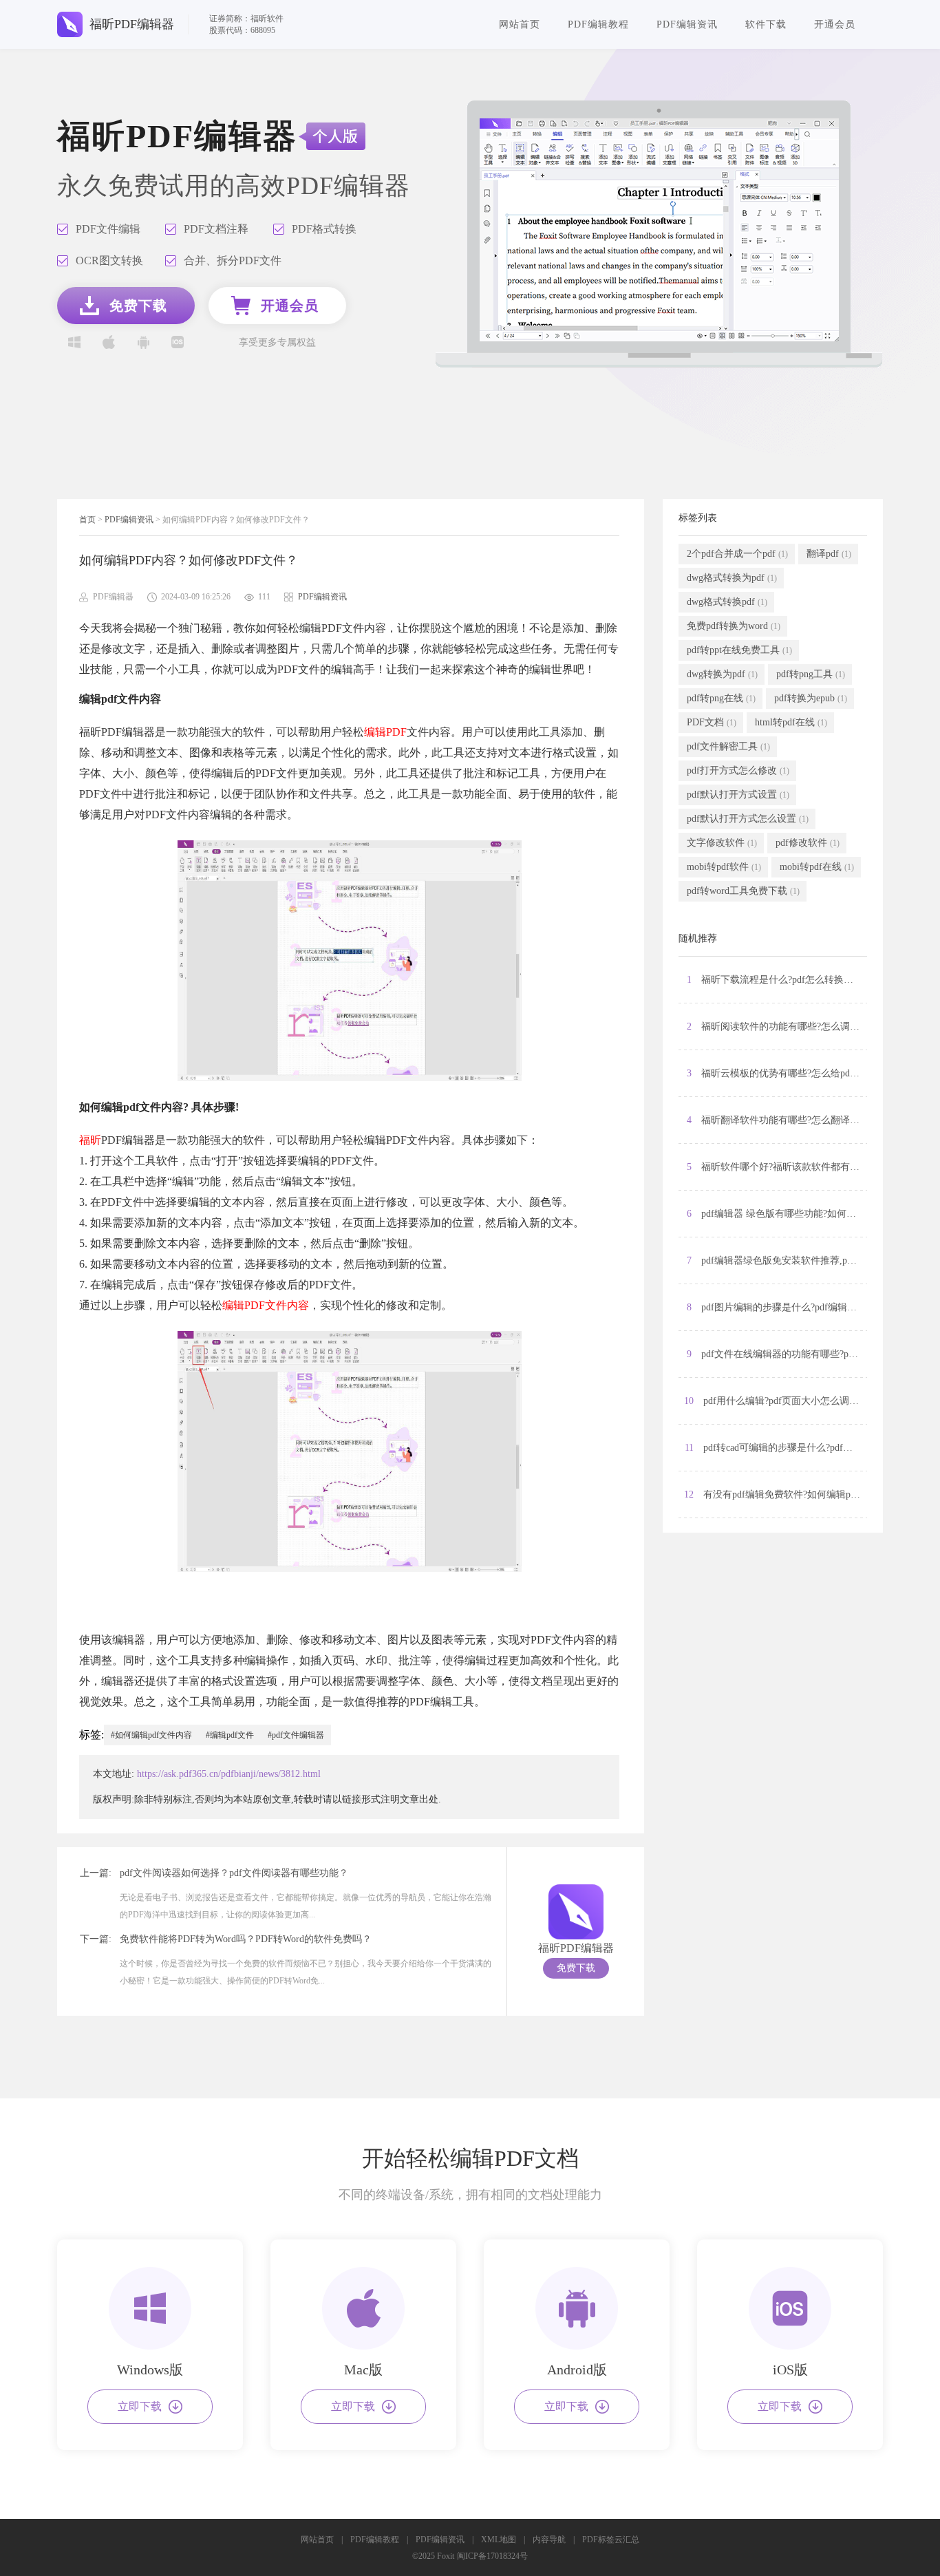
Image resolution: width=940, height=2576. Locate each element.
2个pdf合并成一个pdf (737, 554)
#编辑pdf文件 (230, 1735)
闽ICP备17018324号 (492, 2556)
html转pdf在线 (791, 722)
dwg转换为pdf (722, 674)
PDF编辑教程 (598, 24)
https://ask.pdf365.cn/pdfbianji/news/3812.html (229, 1774)
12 (776, 1494)
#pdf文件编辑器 (296, 1735)
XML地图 (499, 2540)
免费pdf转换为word (734, 626)
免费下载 (576, 1968)
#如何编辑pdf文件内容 (151, 1735)
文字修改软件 (722, 843)
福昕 (90, 1140)
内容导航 (549, 2540)
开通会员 (835, 24)
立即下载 (140, 2406)
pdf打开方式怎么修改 (738, 770)
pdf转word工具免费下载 (743, 891)
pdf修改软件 (808, 843)
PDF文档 (712, 722)
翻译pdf (829, 554)
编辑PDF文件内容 (266, 1305)
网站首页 (520, 24)
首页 (87, 520)
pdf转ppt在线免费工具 (739, 650)
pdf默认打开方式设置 (738, 795)
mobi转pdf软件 (724, 867)
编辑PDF (385, 732)
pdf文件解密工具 (728, 746)
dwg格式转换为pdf (732, 578)
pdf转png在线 (721, 698)
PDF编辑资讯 (687, 24)
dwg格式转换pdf (727, 602)
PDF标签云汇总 (611, 2540)
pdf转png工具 (811, 674)
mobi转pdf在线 (817, 867)
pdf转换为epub (811, 698)
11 (776, 1448)
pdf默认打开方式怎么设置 (748, 819)
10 (773, 1401)
